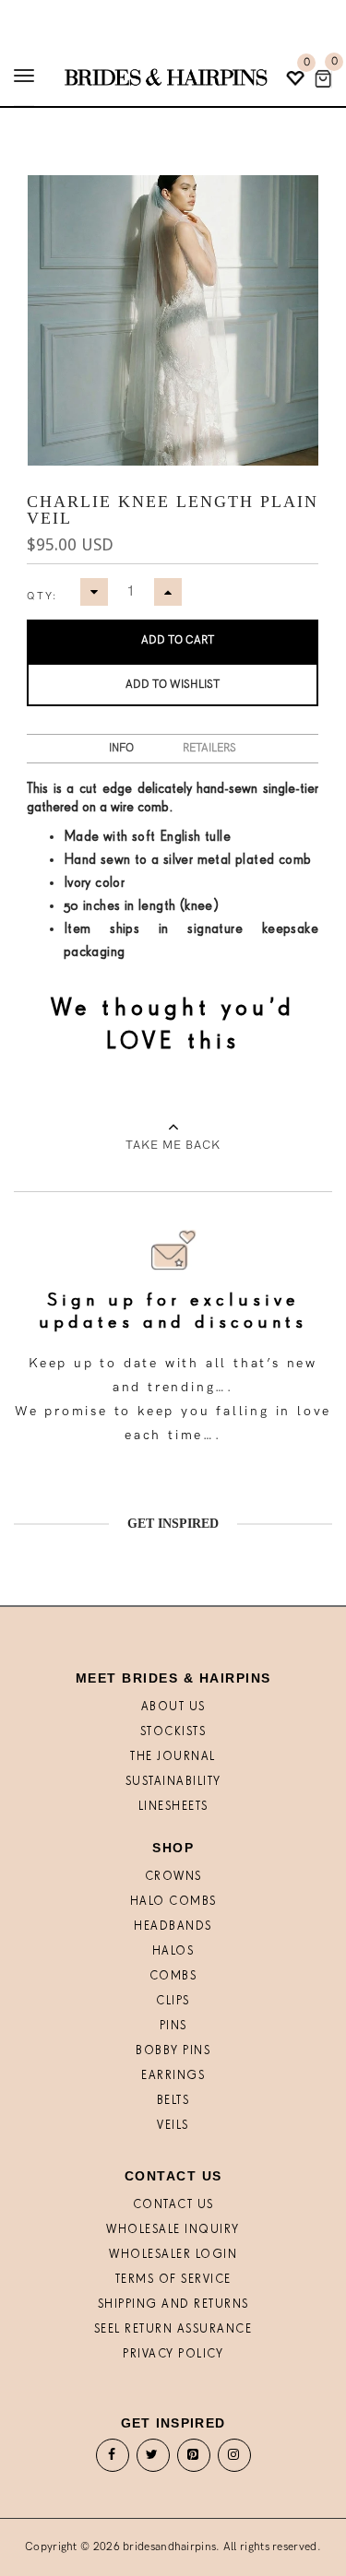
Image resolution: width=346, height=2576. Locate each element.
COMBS (173, 1976)
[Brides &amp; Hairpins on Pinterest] (194, 2459)
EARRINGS (173, 2076)
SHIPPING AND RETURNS (173, 2304)
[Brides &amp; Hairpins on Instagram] (234, 2459)
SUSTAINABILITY (173, 1782)
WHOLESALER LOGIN (173, 2255)
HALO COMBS (173, 1902)
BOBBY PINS (173, 2051)
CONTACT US (173, 2205)
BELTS (173, 2101)
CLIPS (173, 2001)
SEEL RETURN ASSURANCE (173, 2329)
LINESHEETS (173, 1807)
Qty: (42, 596)
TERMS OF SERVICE (173, 2280)
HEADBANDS (173, 1926)
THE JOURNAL (173, 1757)
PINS (173, 2026)
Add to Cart (178, 640)
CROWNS (173, 1877)
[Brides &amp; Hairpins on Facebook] (113, 2459)
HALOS (173, 1951)
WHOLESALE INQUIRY (173, 2230)
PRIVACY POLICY (173, 2354)
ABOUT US (173, 1707)
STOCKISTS (173, 1732)
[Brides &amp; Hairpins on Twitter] (153, 2459)
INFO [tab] (121, 748)
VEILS (173, 2126)
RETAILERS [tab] (209, 748)
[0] (323, 79)
